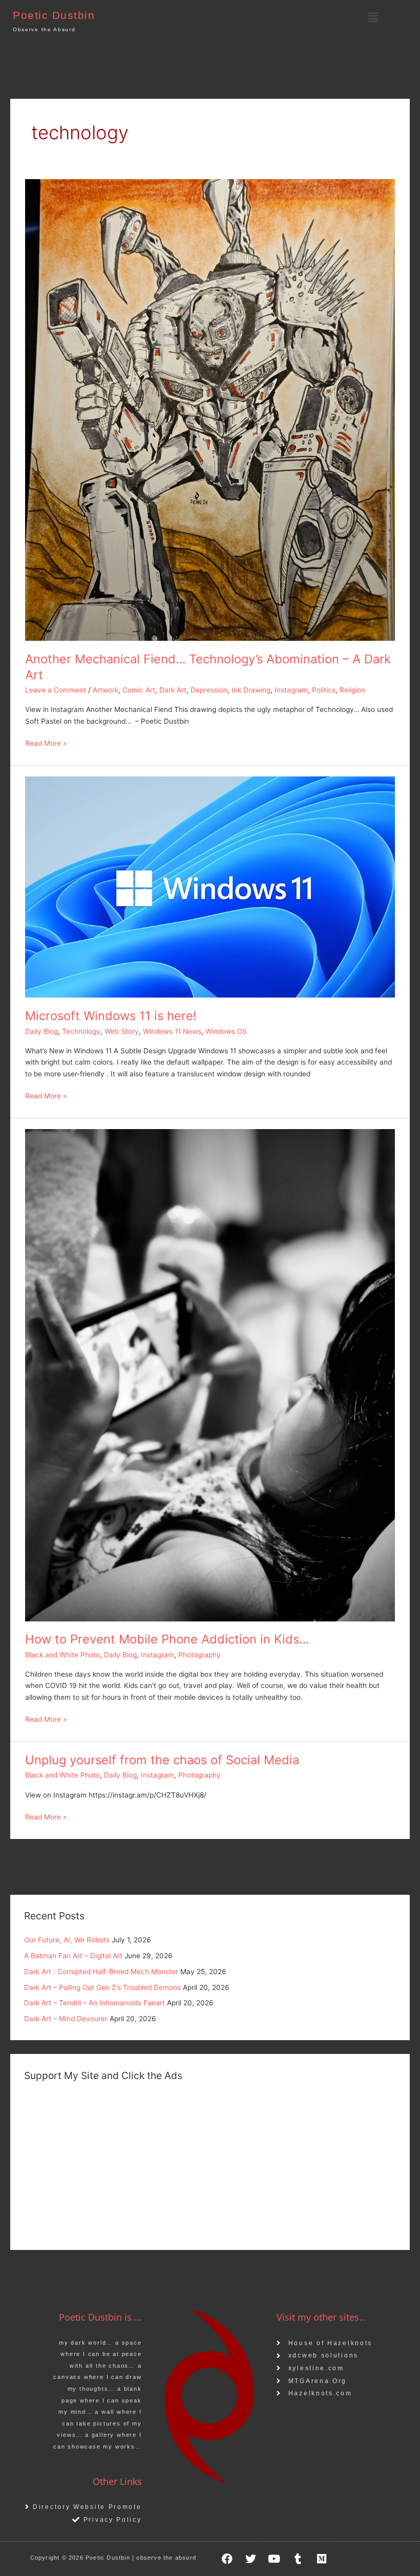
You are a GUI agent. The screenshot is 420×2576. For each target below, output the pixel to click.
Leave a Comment (56, 690)
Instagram (291, 690)
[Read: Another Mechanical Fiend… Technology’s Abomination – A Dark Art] (210, 409)
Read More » (46, 742)
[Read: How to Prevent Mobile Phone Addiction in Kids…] (210, 1374)
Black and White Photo (62, 1655)
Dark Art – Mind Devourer (66, 2019)
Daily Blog (41, 1031)
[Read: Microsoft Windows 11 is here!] (210, 886)
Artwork (106, 690)
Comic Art (139, 690)
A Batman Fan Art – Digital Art (73, 1956)
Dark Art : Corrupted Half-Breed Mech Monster (101, 1972)
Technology (81, 1031)
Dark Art (173, 690)
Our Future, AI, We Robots (67, 1940)
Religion (352, 690)
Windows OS (226, 1031)
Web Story (122, 1031)
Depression (209, 690)
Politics (324, 690)
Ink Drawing (251, 690)
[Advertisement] (210, 2164)
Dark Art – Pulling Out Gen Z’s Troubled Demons (102, 1987)
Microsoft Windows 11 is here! (111, 1016)
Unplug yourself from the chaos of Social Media (162, 1760)
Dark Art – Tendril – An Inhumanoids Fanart (94, 2003)
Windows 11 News (172, 1031)
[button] (373, 17)
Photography (199, 1655)
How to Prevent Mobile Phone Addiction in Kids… (167, 1639)
